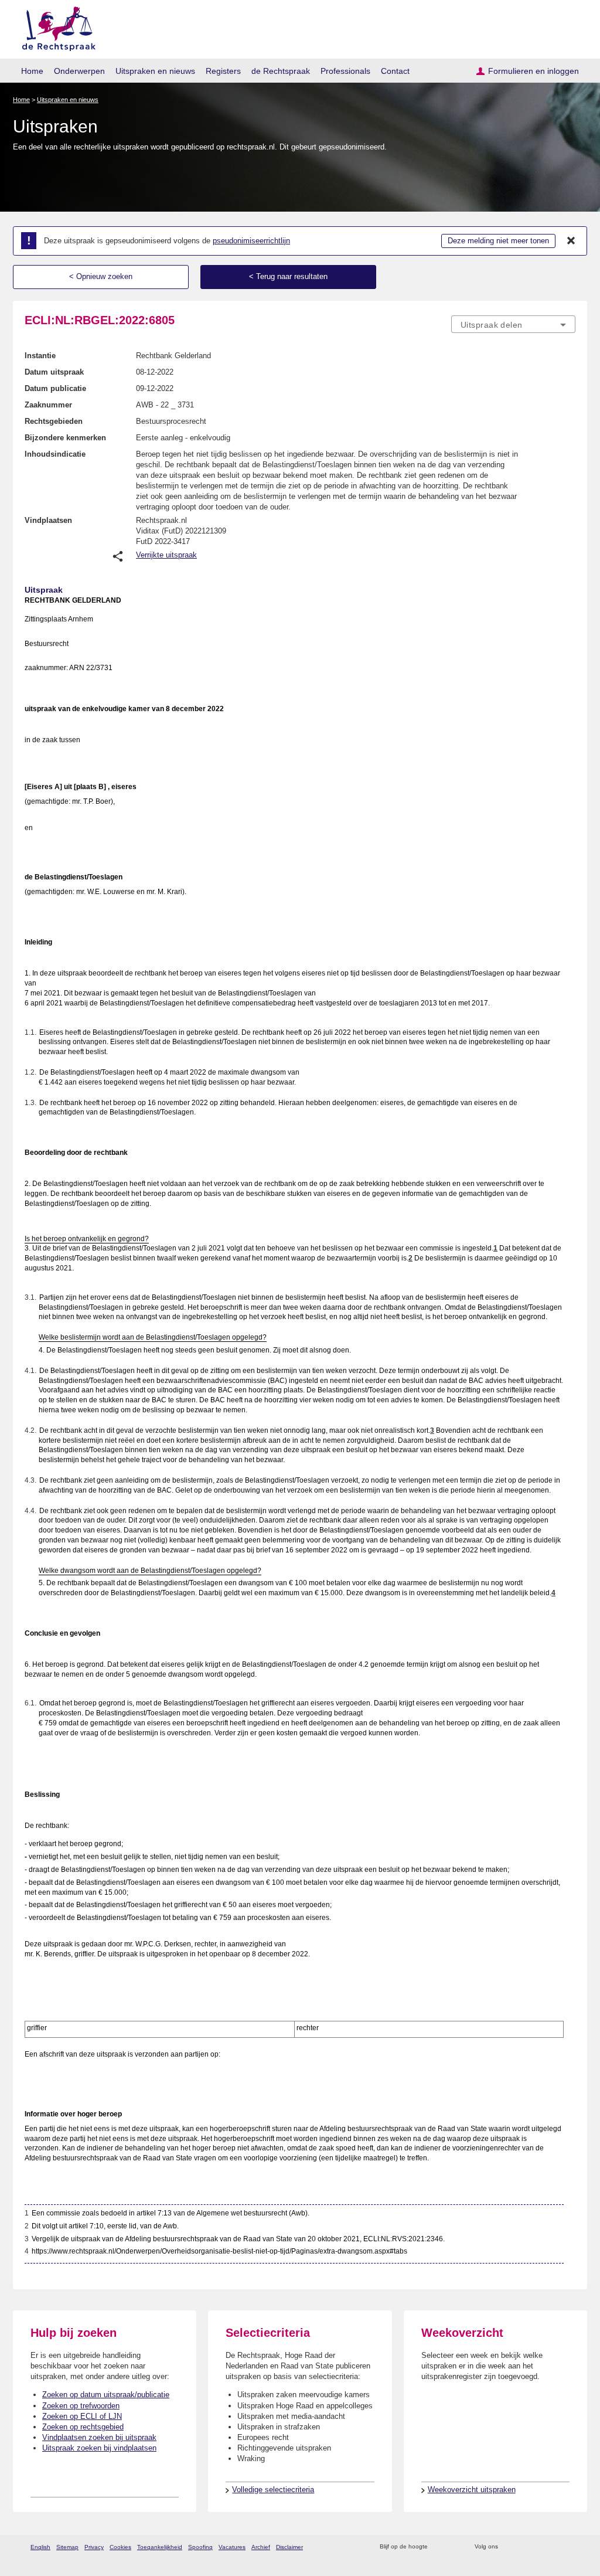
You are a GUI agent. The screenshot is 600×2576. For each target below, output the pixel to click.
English (40, 2547)
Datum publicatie (55, 388)
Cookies (120, 2547)
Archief (261, 2547)
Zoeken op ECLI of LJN (82, 2416)
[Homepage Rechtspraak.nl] (55, 27)
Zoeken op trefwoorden (81, 2406)
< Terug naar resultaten (288, 276)
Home (32, 71)
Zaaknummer (48, 405)
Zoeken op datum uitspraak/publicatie (106, 2395)
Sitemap (67, 2547)
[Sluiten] (571, 241)
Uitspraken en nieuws (155, 71)
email (454, 2547)
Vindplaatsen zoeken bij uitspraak (99, 2437)
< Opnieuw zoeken (101, 276)
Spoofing (200, 2547)
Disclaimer (289, 2547)
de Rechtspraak (281, 71)
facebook (524, 2547)
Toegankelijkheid (160, 2547)
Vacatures (232, 2547)
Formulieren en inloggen (533, 71)
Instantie (40, 356)
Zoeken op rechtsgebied (83, 2427)
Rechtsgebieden (54, 421)
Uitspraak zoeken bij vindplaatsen (99, 2448)
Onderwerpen (79, 71)
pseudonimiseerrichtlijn (251, 241)
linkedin (554, 2547)
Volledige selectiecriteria (273, 2490)
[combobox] (513, 324)
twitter (508, 2547)
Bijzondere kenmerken (65, 438)
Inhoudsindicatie (55, 454)
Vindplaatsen (48, 520)
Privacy (94, 2547)
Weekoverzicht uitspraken (472, 2490)
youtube (569, 2547)
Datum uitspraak (54, 372)
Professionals (345, 71)
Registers (223, 71)
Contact (395, 71)
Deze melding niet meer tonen (498, 241)
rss (439, 2547)
